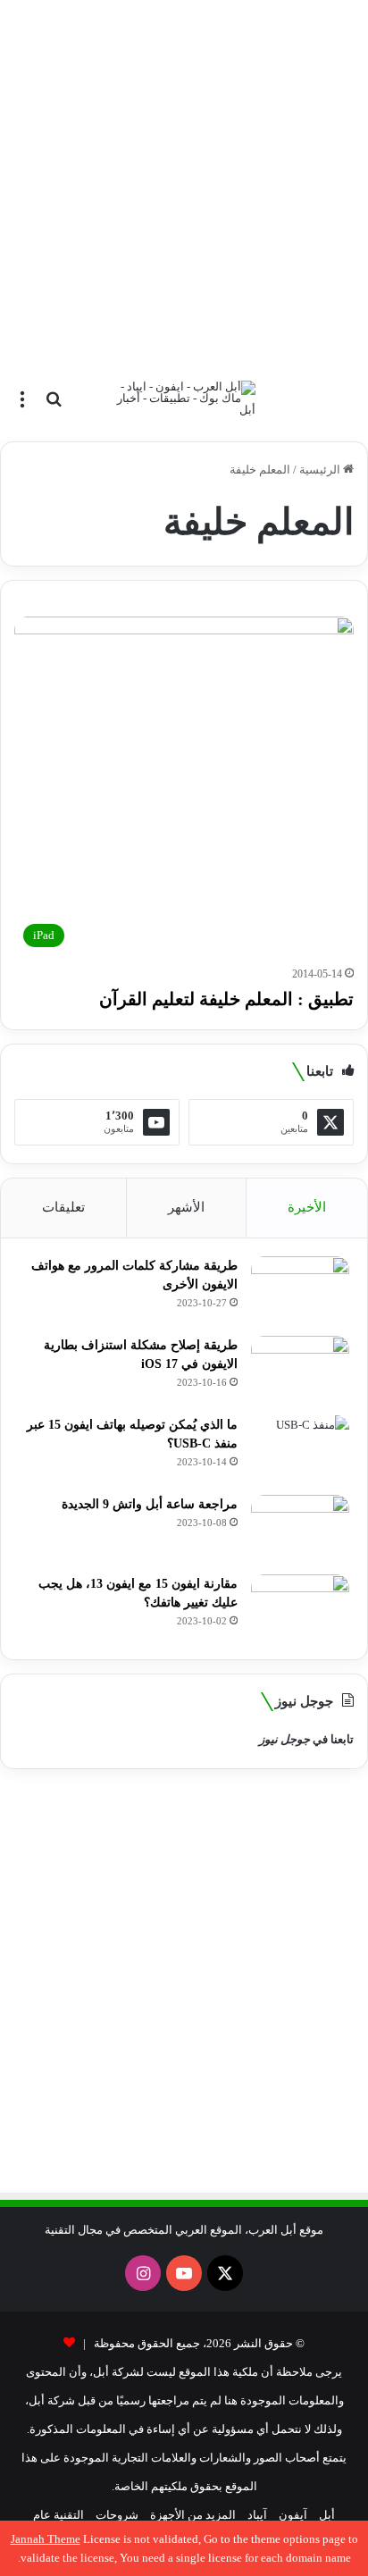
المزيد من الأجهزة (193, 2515)
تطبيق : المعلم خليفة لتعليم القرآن (226, 999)
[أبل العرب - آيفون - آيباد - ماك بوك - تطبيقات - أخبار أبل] (184, 398)
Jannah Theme (46, 2539)
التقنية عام (59, 2515)
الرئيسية (321, 470)
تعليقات (63, 1207)
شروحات (117, 2515)
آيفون (293, 2515)
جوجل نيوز (284, 1739)
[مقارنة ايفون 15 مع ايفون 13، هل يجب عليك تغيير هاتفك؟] (300, 1608)
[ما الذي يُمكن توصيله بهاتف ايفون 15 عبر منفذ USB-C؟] (300, 1449)
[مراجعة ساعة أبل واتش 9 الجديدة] (300, 1528)
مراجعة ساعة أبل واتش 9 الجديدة (150, 1504)
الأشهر (186, 1207)
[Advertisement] (184, 184)
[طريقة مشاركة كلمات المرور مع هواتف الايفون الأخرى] (300, 1290)
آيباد (257, 2515)
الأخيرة (307, 1207)
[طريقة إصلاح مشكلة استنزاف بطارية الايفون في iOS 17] (300, 1369)
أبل (327, 2515)
